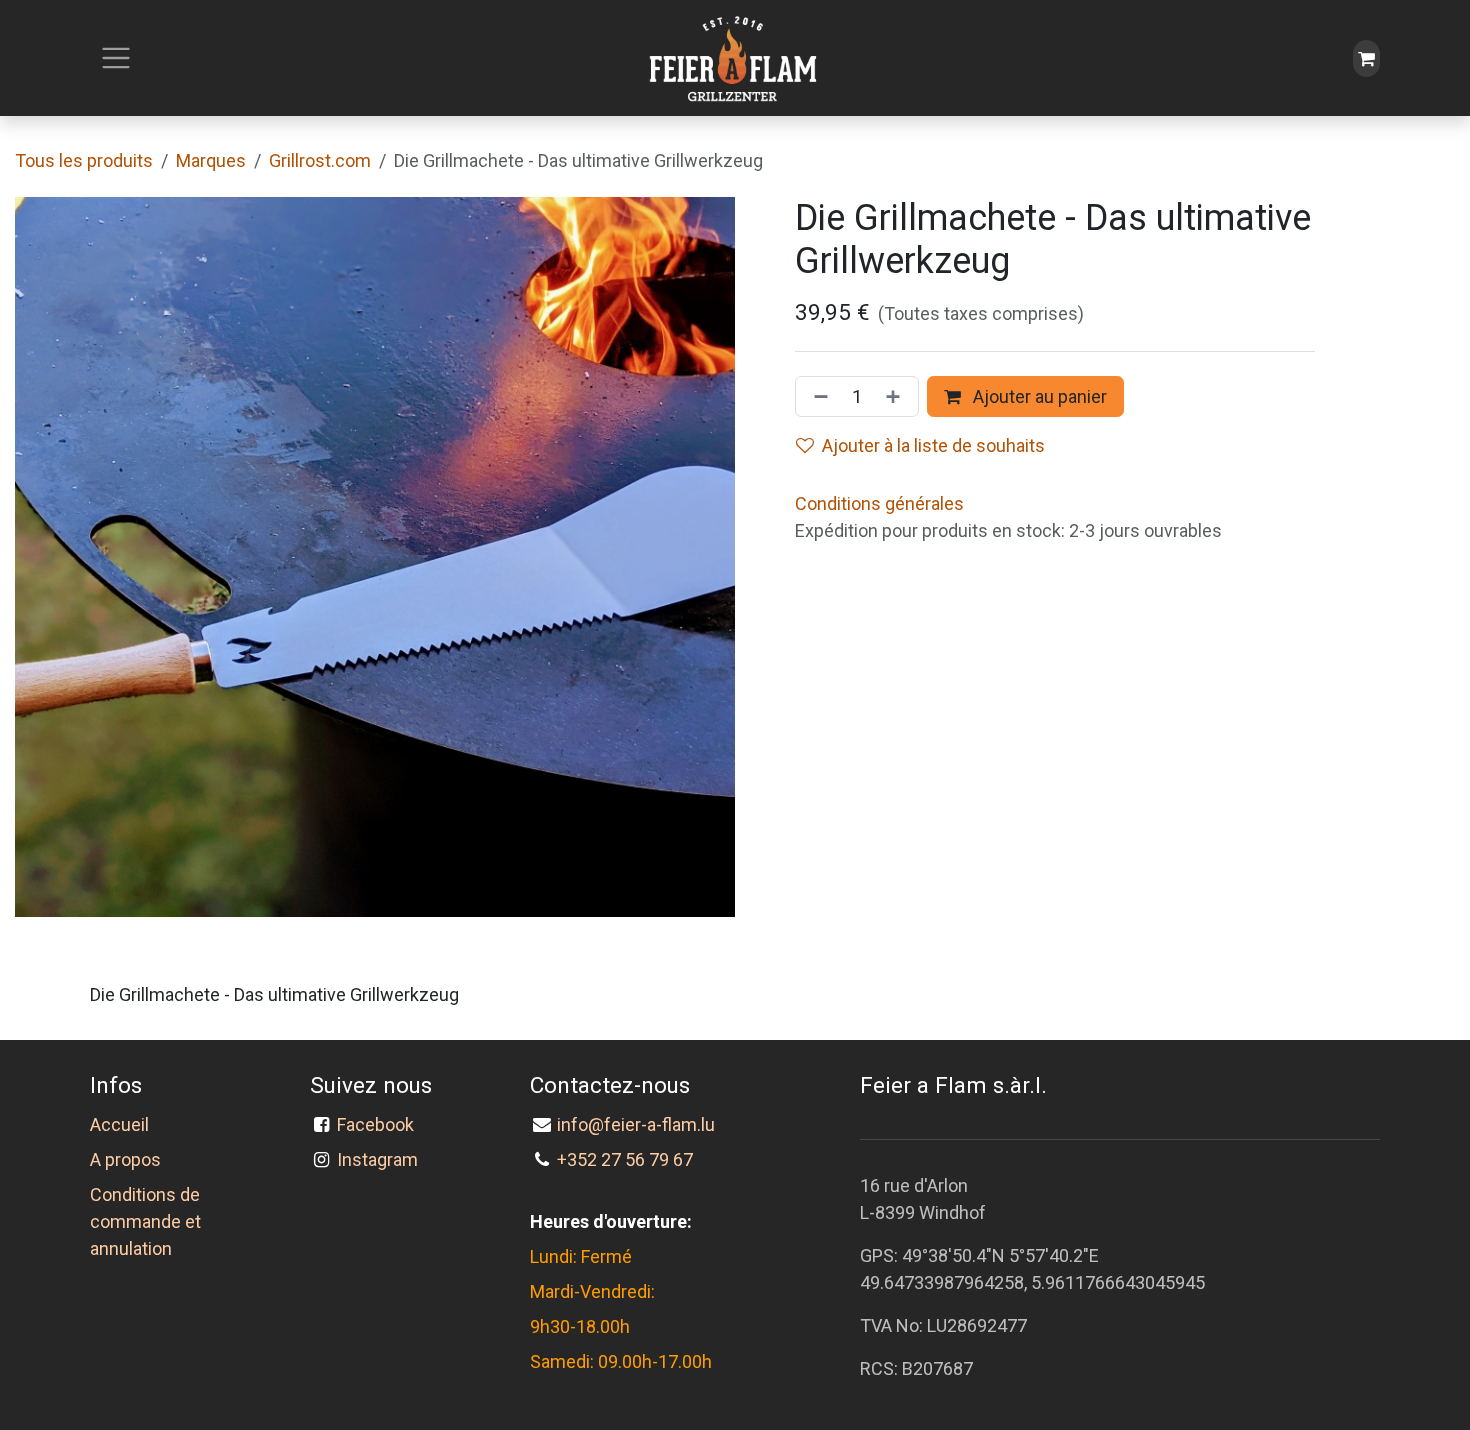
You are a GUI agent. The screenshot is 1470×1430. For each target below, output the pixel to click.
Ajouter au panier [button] (1038, 396)
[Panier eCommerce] (1366, 58)
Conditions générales (879, 503)
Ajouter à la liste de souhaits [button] (933, 445)
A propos (125, 1159)
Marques (211, 160)
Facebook (379, 1124)
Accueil (119, 1124)
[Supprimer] (817, 396)
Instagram (377, 1159)
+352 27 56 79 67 (625, 1159)
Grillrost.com (320, 160)
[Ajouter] (897, 396)
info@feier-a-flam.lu (636, 1124)
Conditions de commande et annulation (145, 1221)
